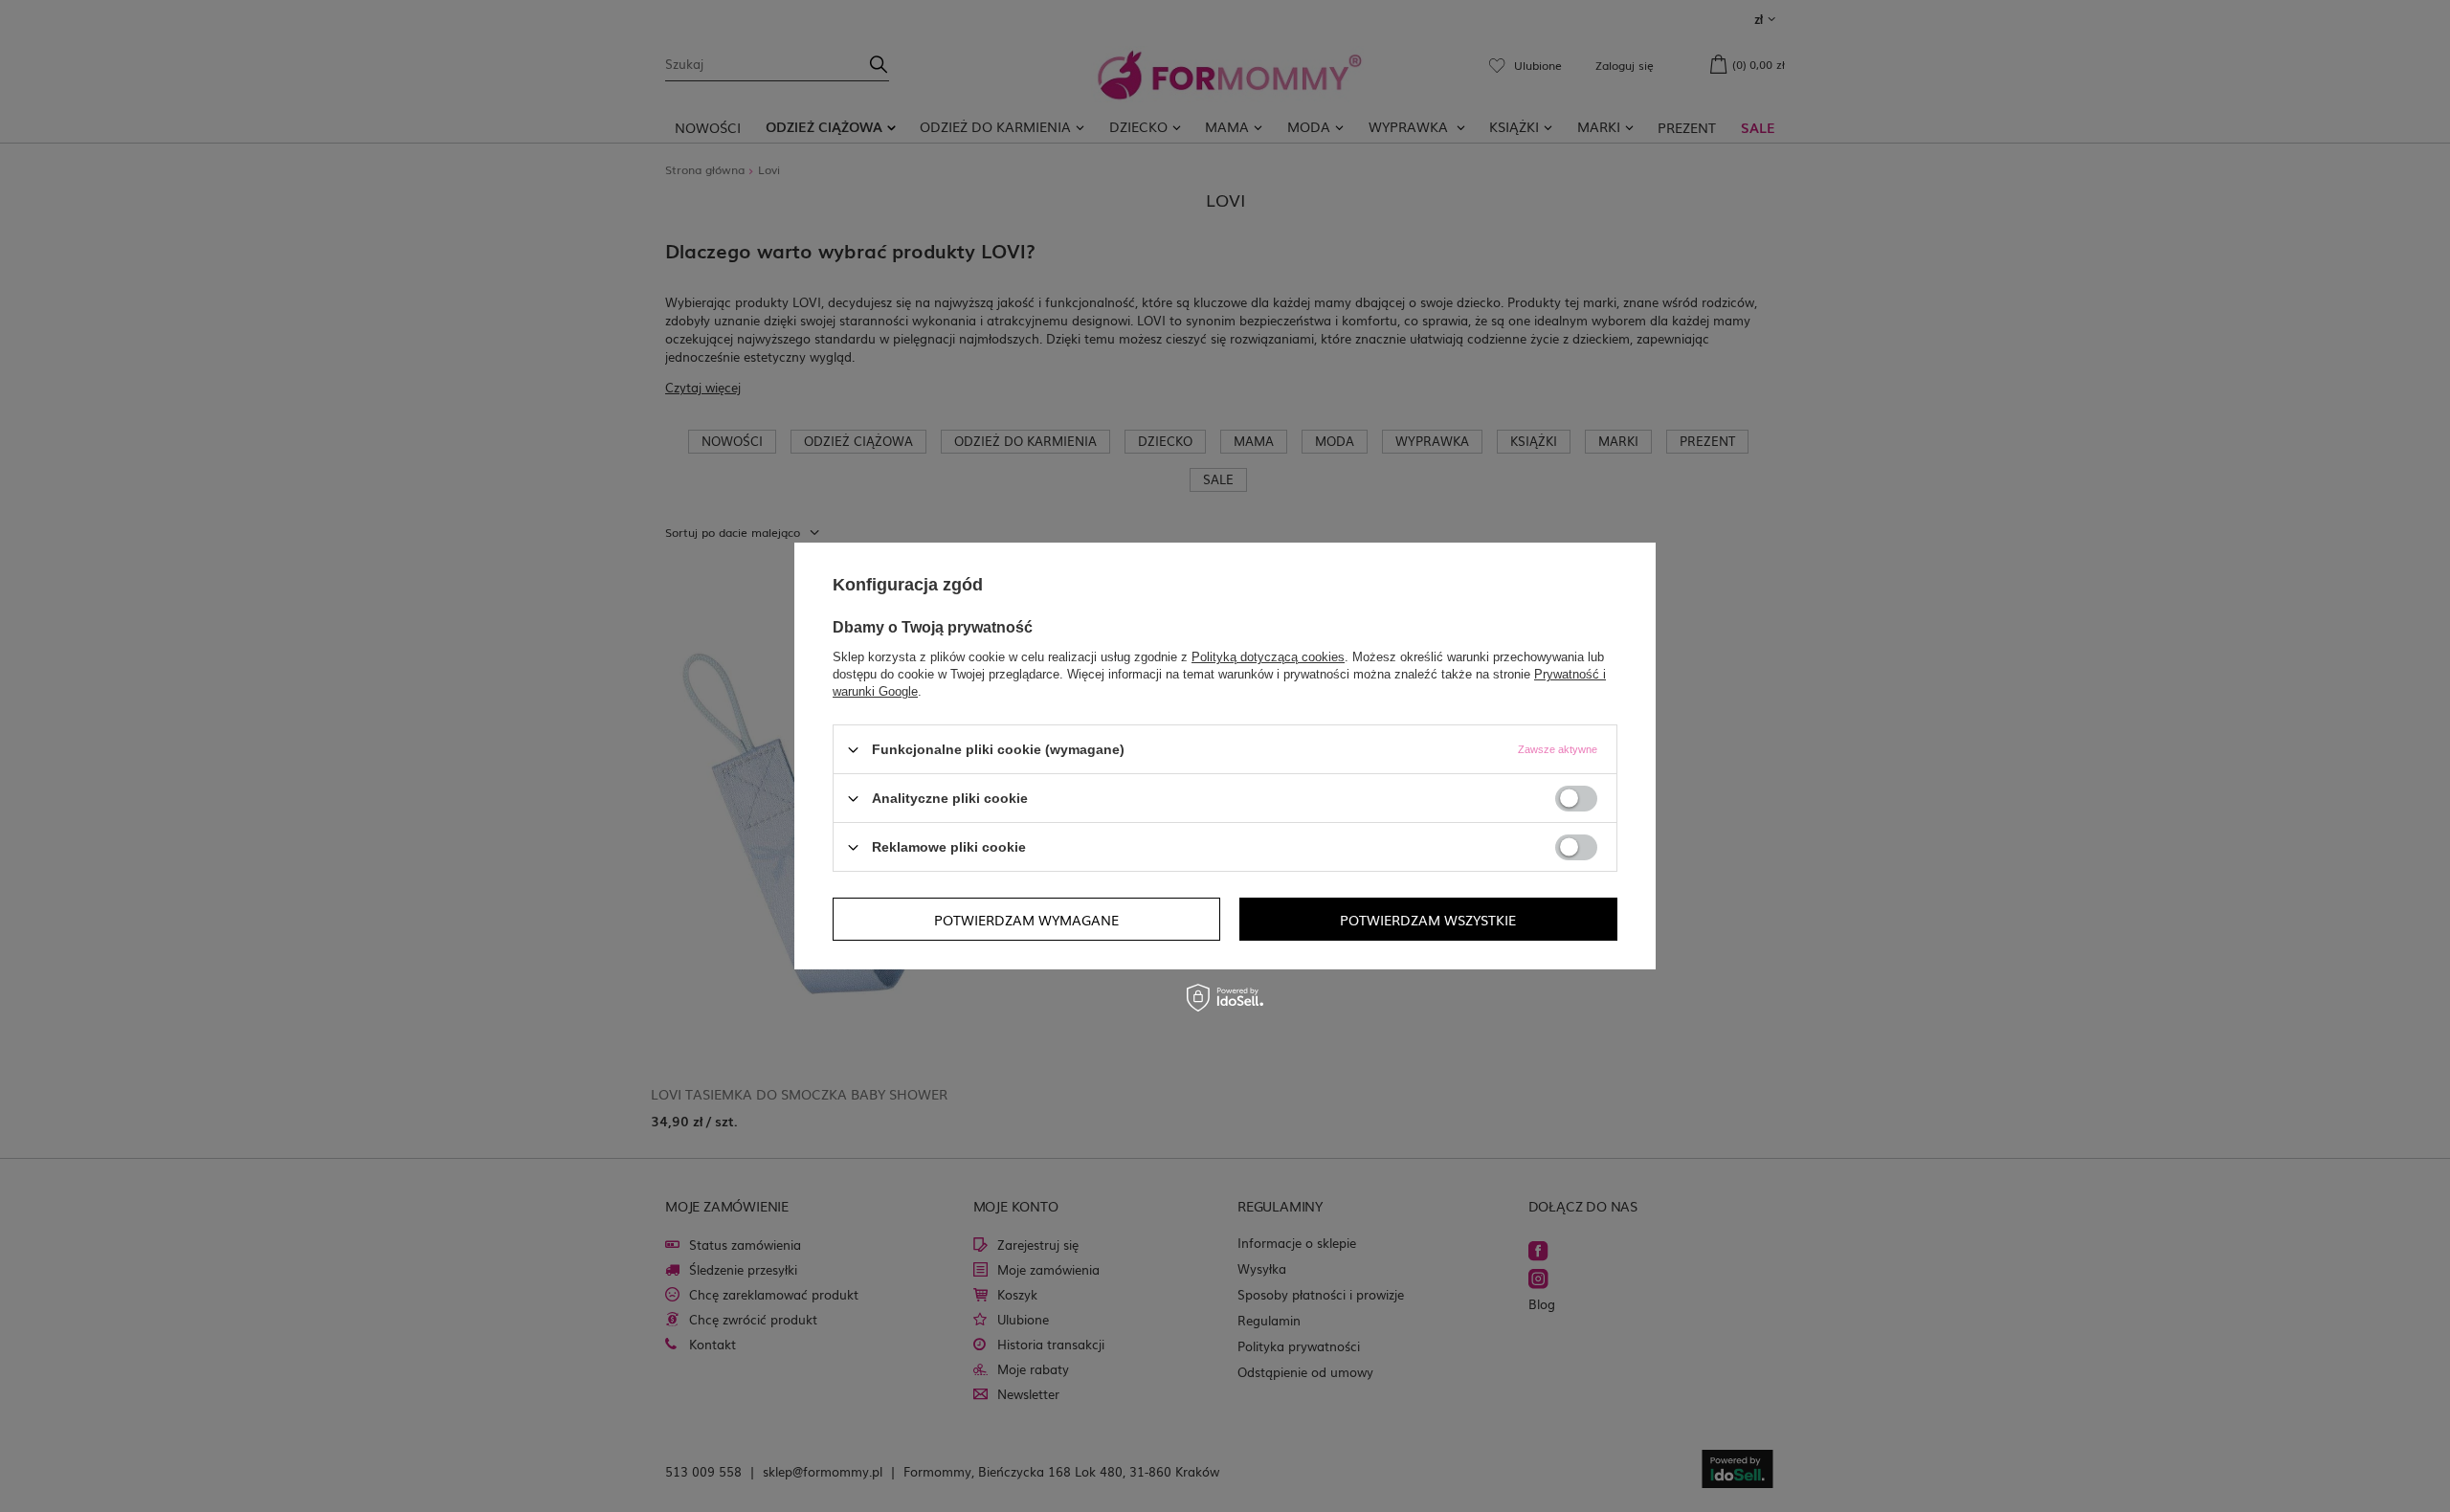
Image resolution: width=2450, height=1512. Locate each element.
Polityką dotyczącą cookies (1268, 657)
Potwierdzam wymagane (1026, 919)
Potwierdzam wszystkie (1428, 919)
